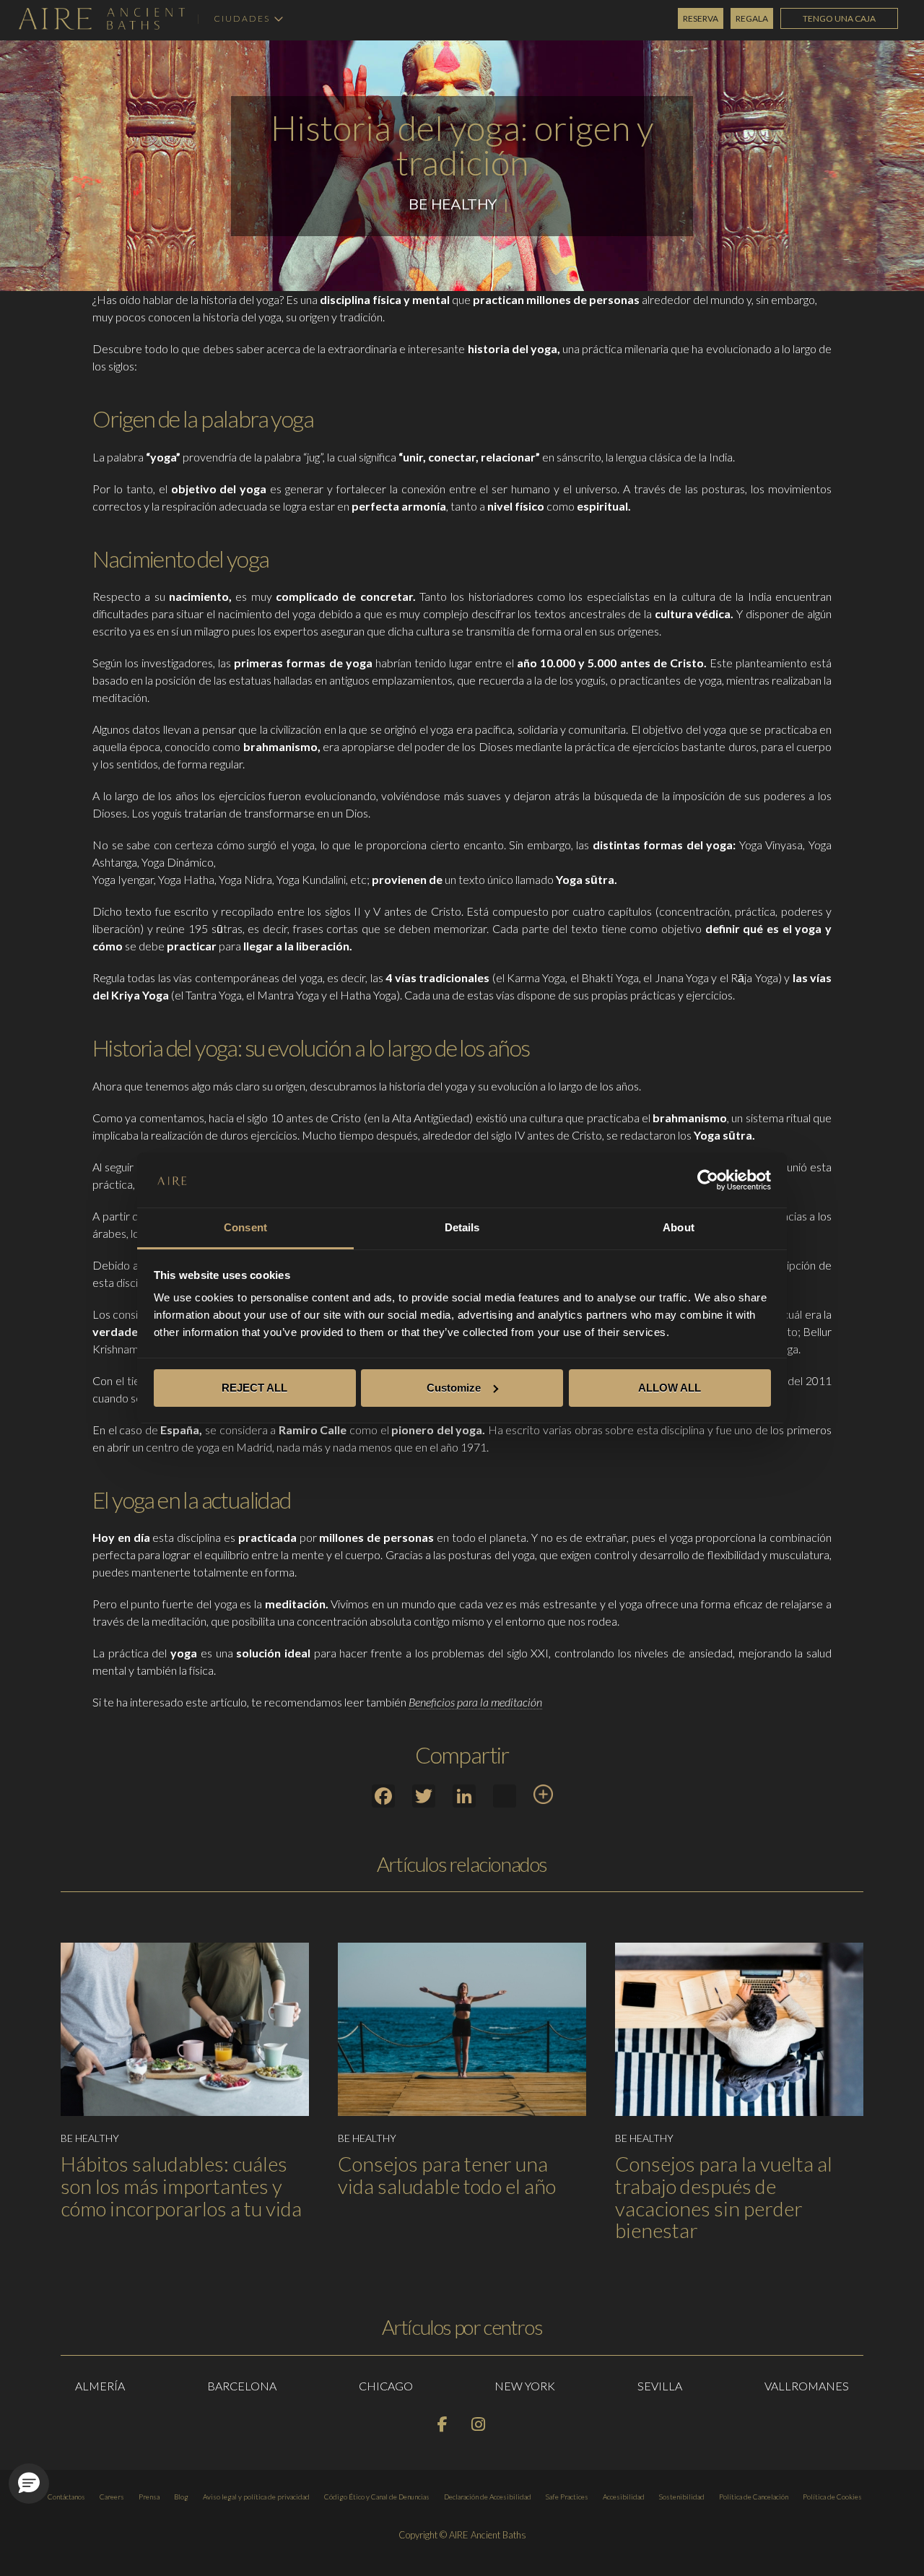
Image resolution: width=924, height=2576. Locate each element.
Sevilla (660, 2386)
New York (525, 2386)
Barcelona (242, 2386)
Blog (181, 2497)
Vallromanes (807, 2386)
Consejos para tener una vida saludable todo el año (447, 2175)
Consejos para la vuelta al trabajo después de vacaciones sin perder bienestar (724, 2197)
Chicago (386, 2386)
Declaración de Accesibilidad (488, 2497)
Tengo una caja (839, 18)
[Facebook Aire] (444, 2427)
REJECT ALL (254, 1388)
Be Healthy (453, 204)
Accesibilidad (624, 2497)
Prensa (149, 2497)
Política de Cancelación (754, 2497)
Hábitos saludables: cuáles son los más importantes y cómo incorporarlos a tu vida (181, 2186)
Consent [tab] (245, 1227)
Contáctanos (66, 2497)
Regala (752, 18)
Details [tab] (462, 1227)
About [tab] (679, 1227)
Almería (100, 2386)
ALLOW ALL (670, 1388)
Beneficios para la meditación (475, 1702)
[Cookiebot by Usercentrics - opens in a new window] (708, 1180)
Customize (454, 1388)
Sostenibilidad (682, 2497)
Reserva (701, 18)
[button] (29, 2484)
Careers (112, 2497)
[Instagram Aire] (479, 2427)
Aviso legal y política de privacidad (256, 2497)
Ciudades (242, 19)
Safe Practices (567, 2497)
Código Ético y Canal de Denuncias (377, 2497)
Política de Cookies (832, 2497)
